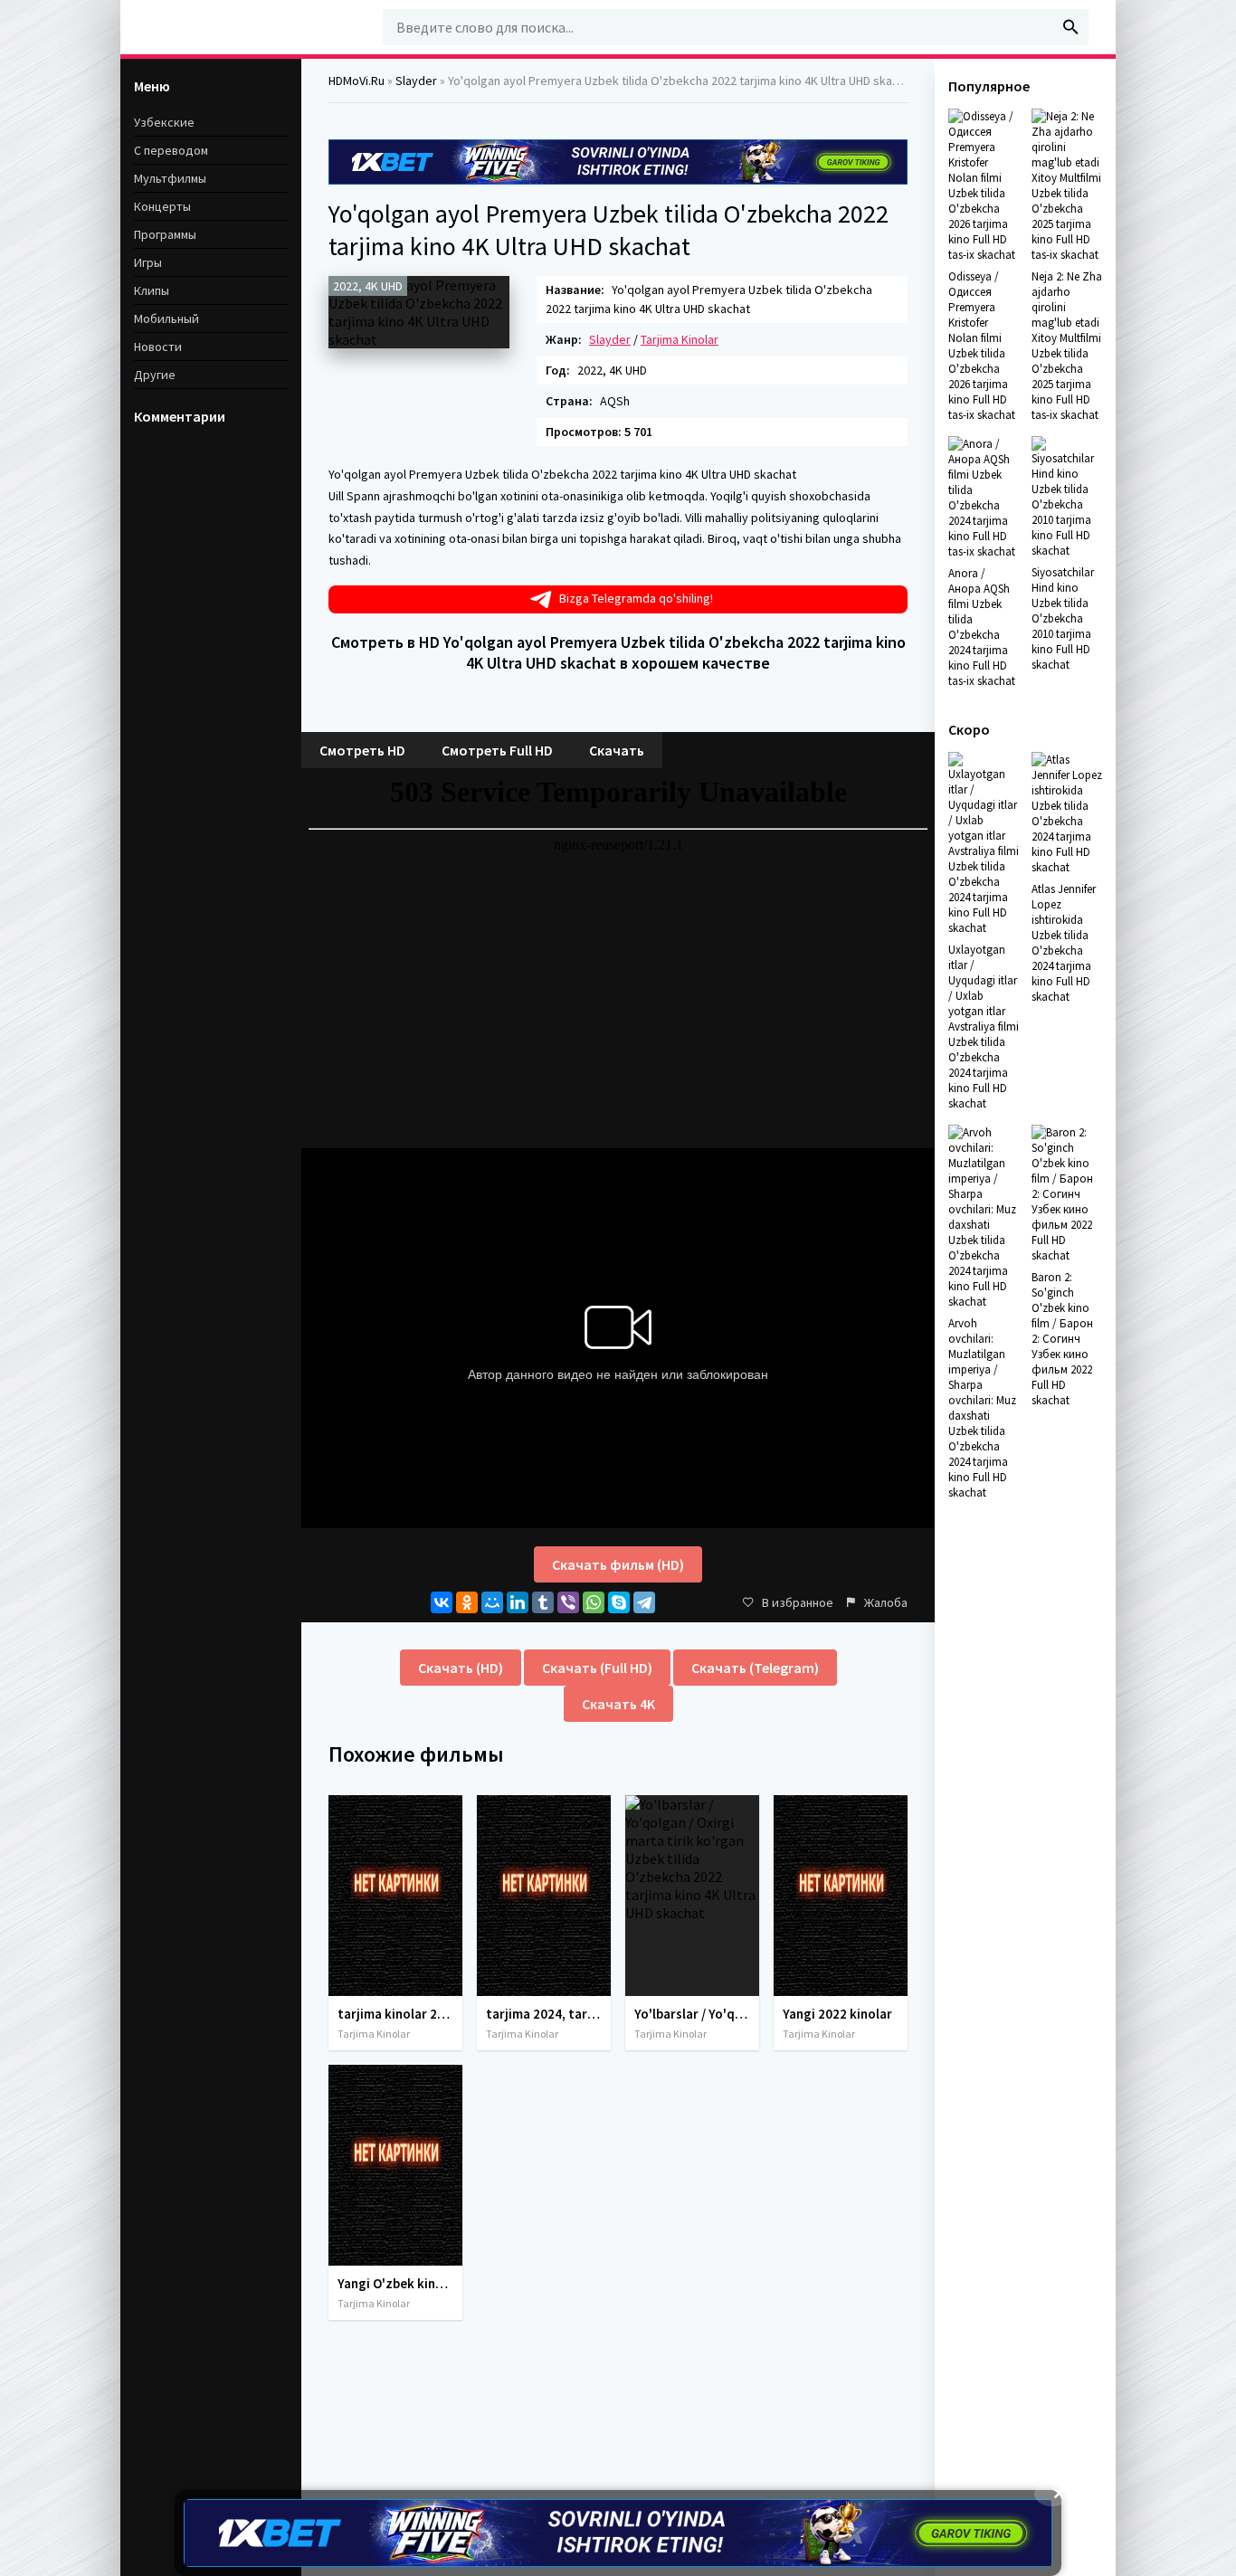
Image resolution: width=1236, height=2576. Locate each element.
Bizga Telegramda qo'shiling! (636, 598)
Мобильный (166, 318)
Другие (155, 375)
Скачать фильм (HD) (618, 1564)
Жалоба (886, 1602)
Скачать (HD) (461, 1668)
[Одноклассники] (467, 1602)
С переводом (171, 150)
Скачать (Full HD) (597, 1668)
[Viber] (568, 1602)
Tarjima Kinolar (680, 339)
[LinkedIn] (518, 1602)
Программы (165, 234)
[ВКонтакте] (442, 1602)
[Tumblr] (543, 1602)
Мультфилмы (170, 178)
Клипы (152, 290)
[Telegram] (644, 1602)
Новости (158, 347)
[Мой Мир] (492, 1602)
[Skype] (619, 1602)
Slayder (610, 339)
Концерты (162, 206)
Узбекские (164, 122)
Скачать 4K (618, 1704)
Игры (148, 262)
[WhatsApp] (594, 1602)
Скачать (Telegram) (755, 1668)
